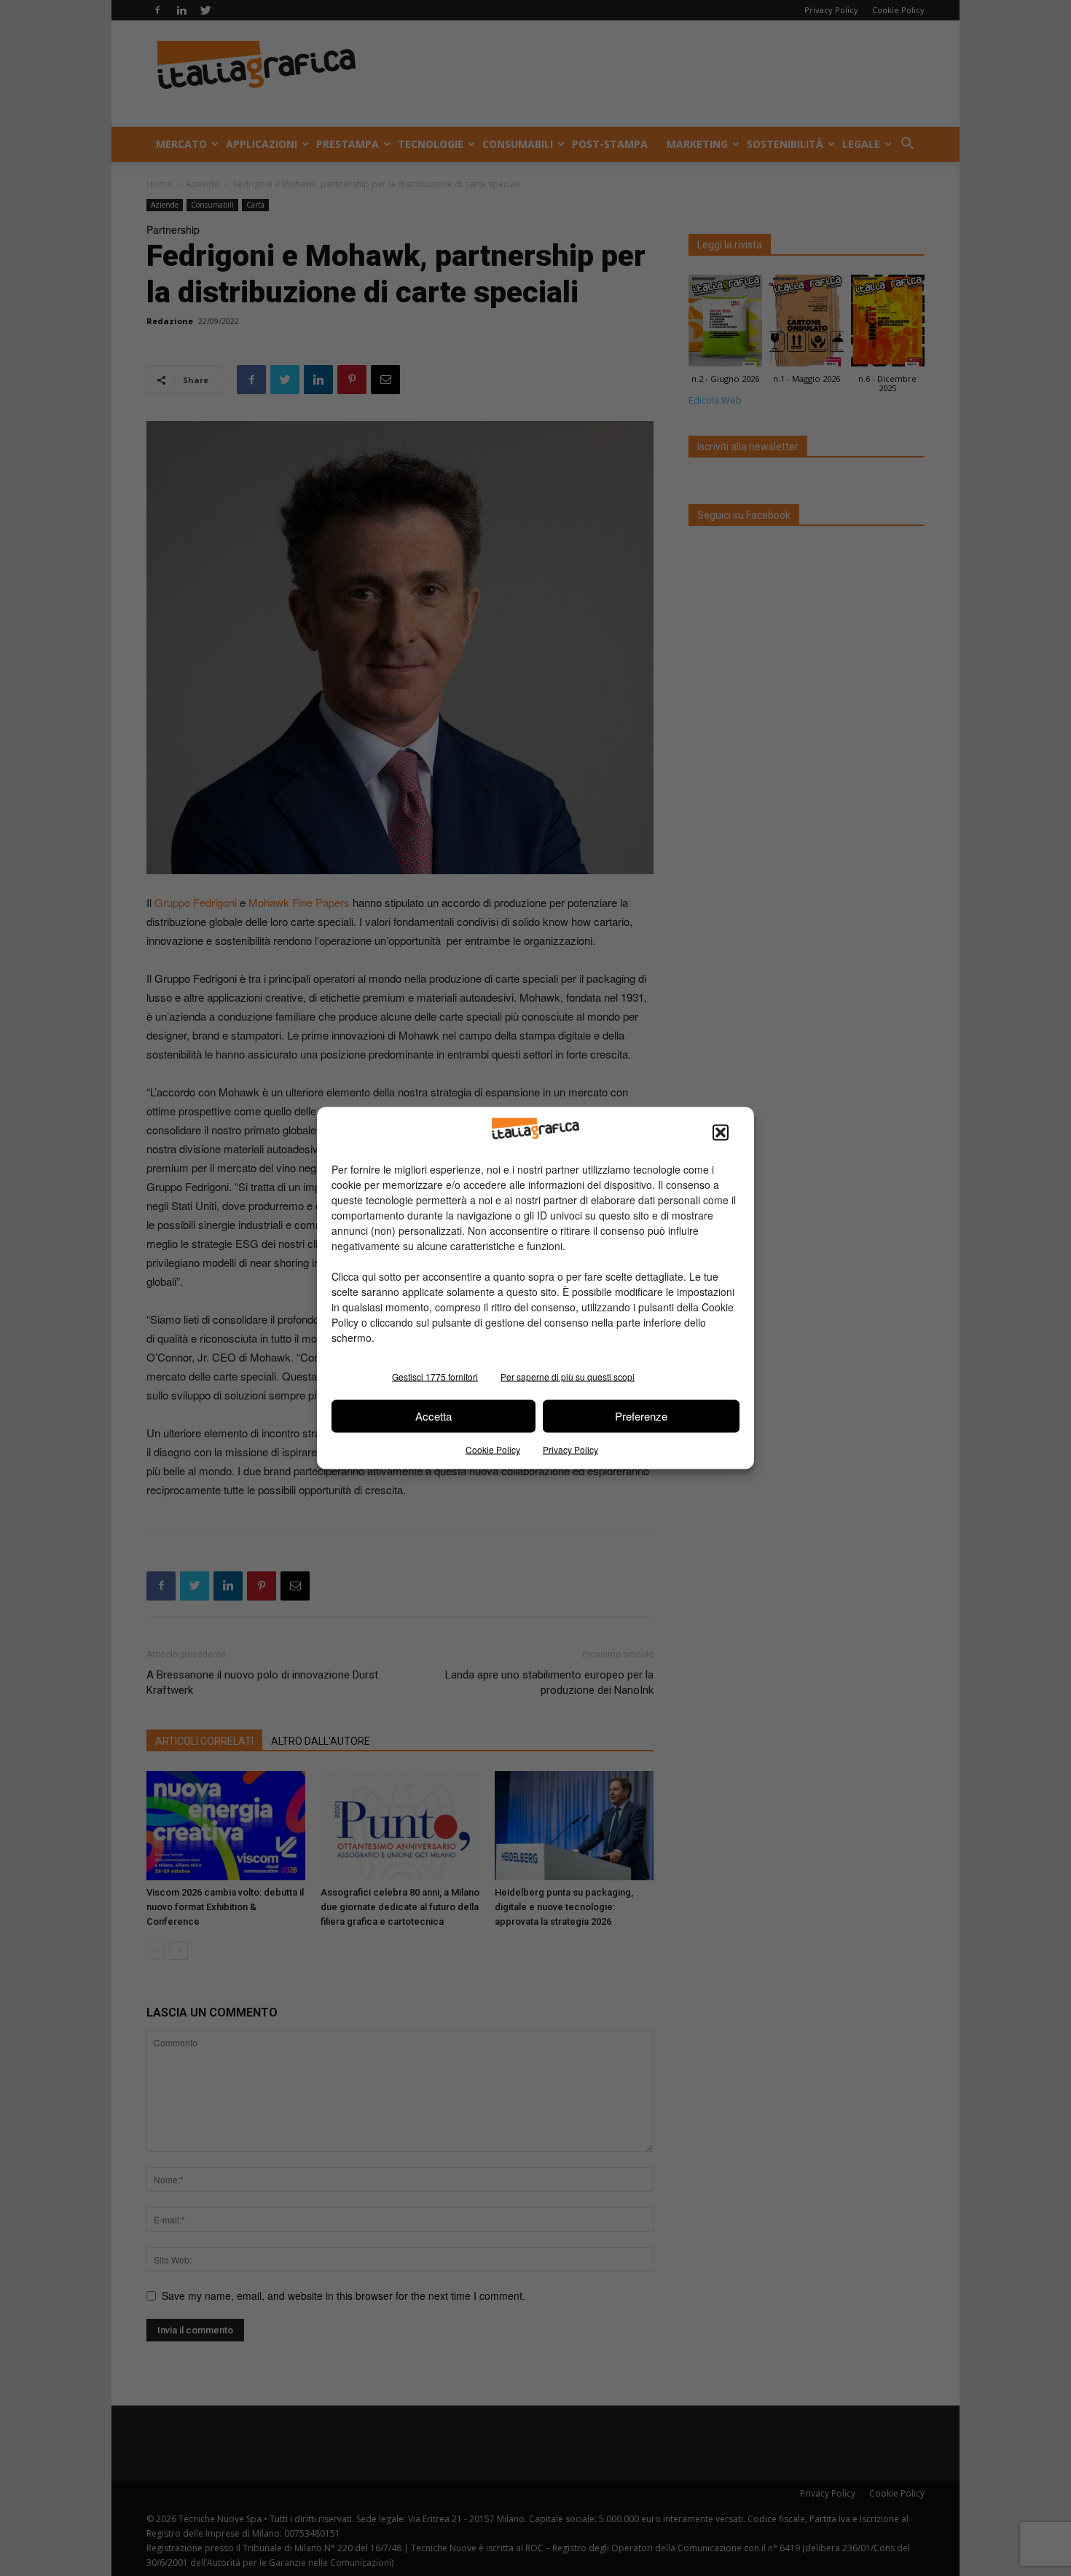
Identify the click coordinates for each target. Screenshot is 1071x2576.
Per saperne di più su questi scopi (568, 1376)
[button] (721, 1132)
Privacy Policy (570, 1449)
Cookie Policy (493, 1449)
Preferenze (641, 1416)
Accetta (433, 1416)
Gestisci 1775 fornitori (435, 1376)
